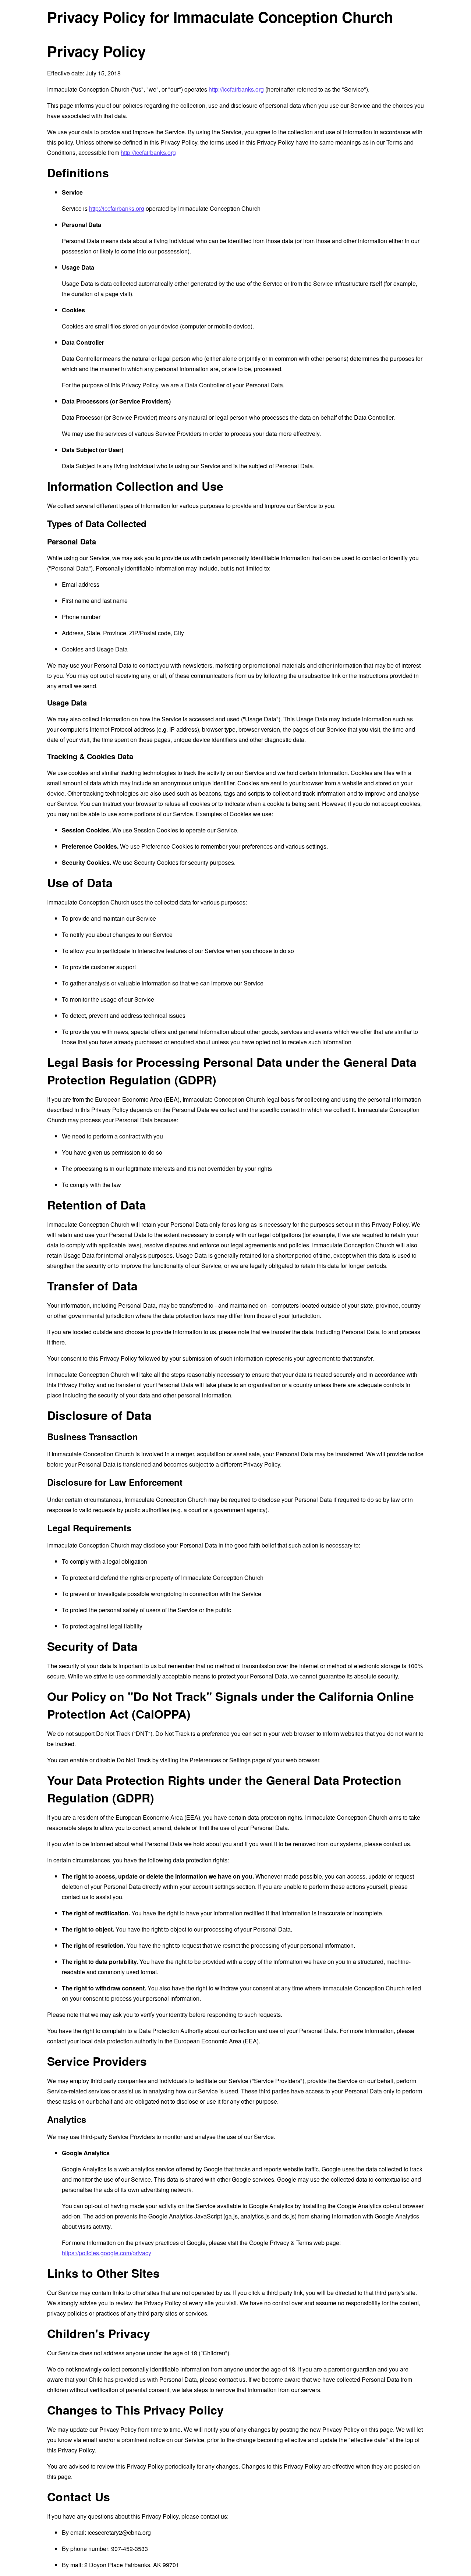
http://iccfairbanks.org (236, 89)
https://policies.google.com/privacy (107, 2253)
